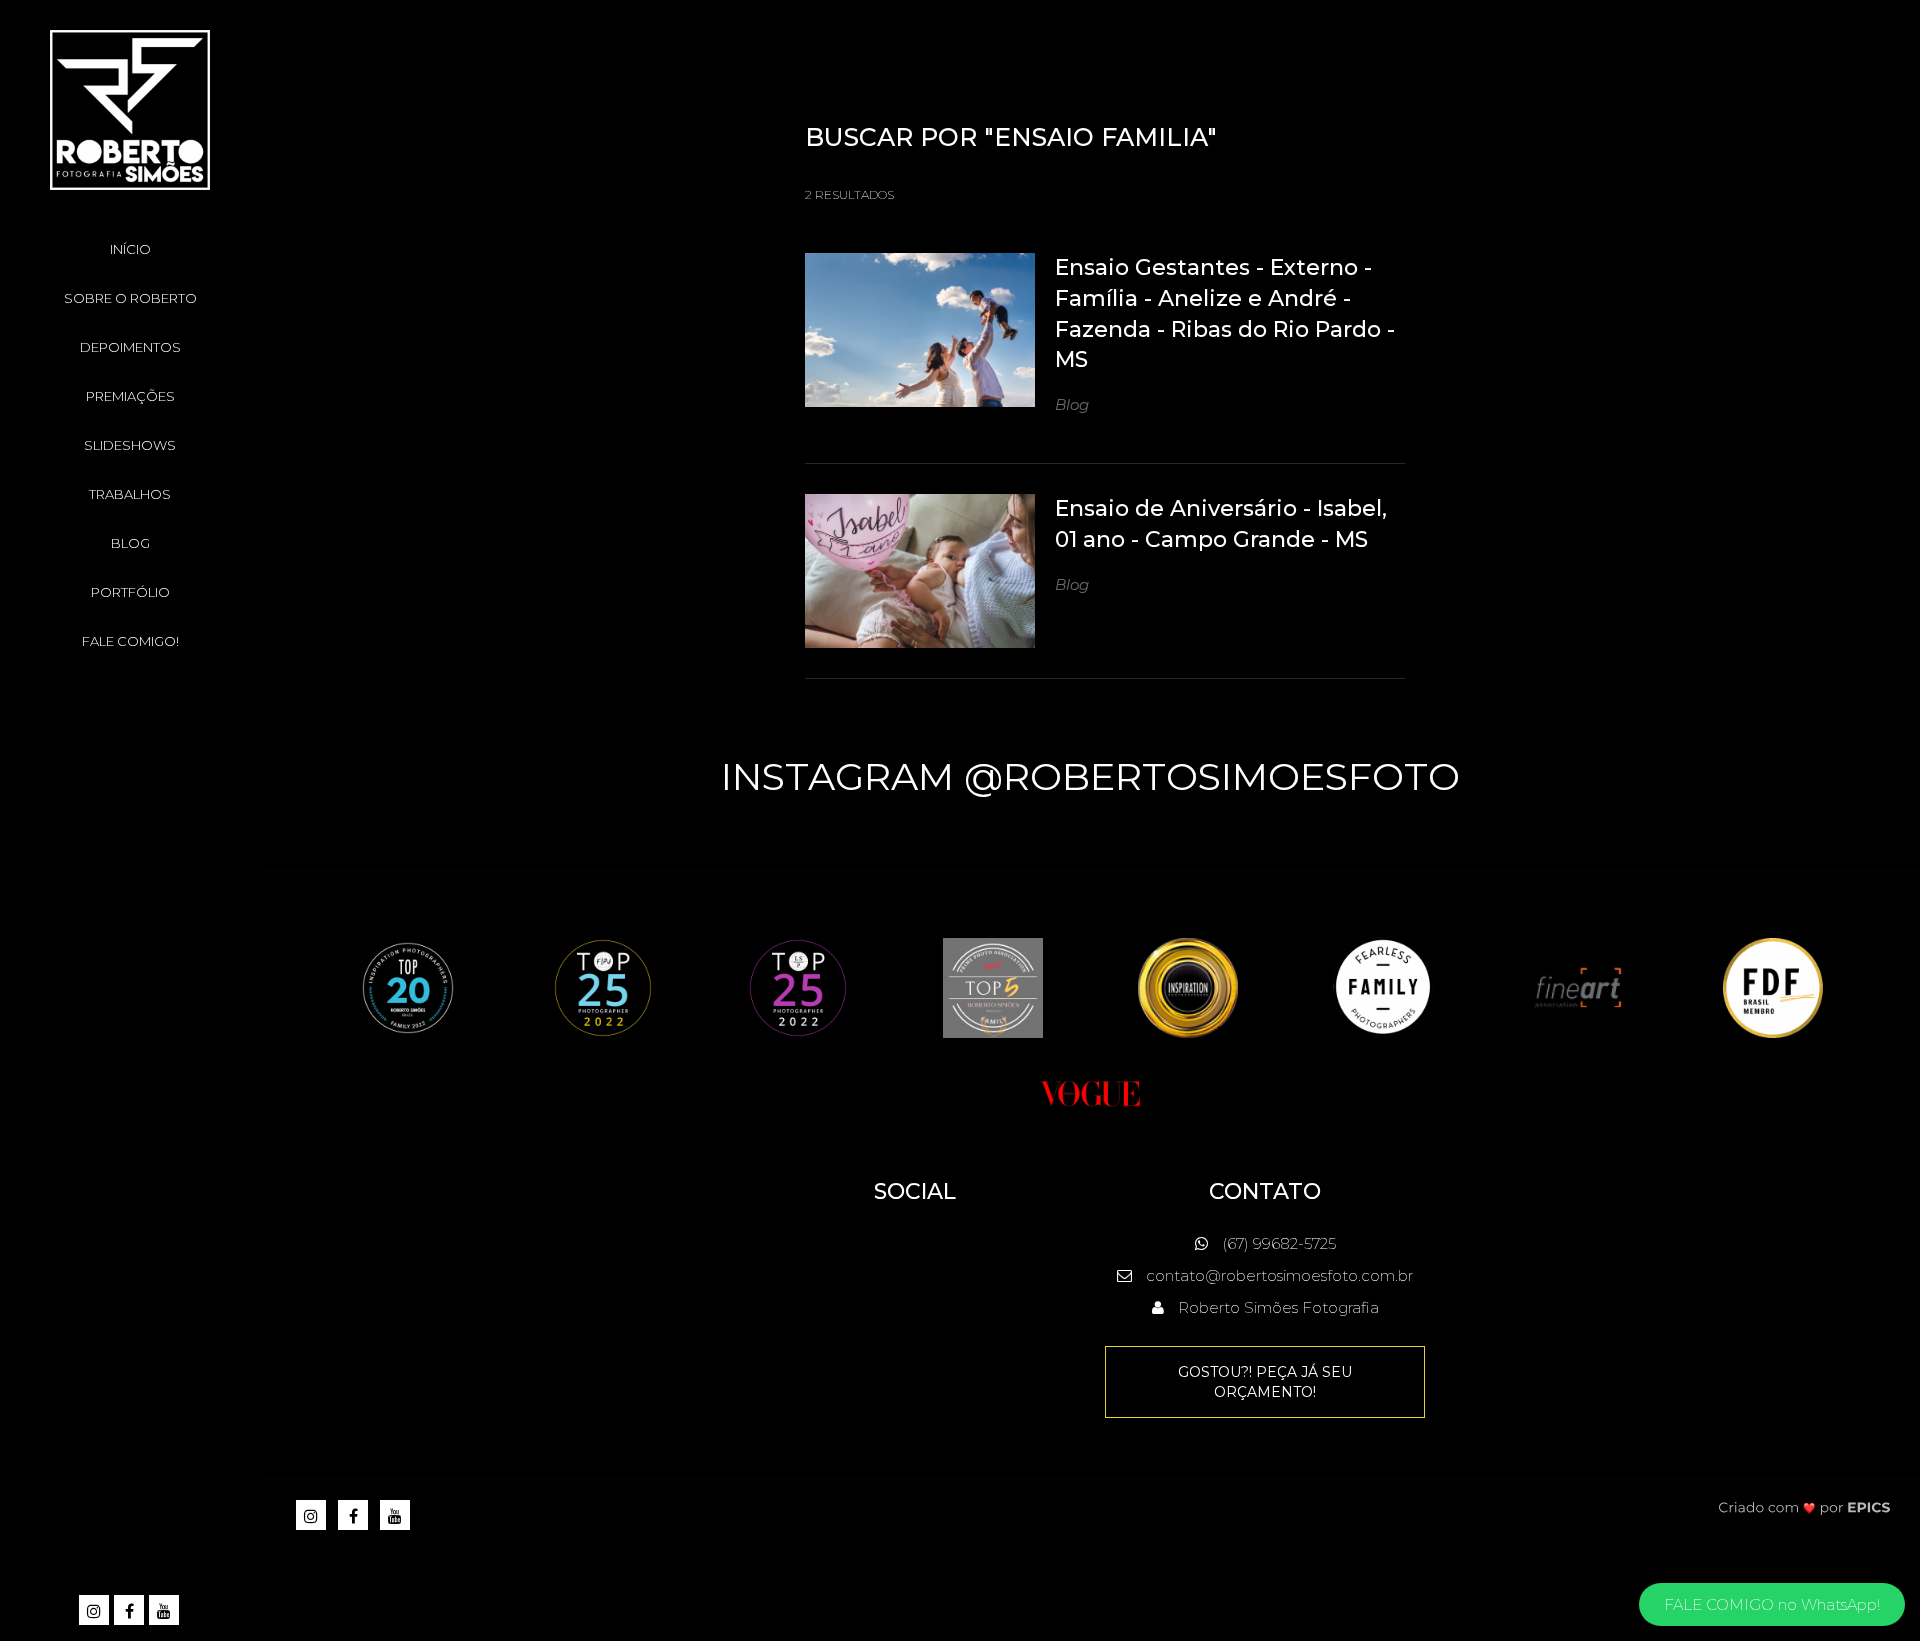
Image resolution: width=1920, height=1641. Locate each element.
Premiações (130, 396)
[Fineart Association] (1578, 986)
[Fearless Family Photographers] (1383, 986)
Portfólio (130, 592)
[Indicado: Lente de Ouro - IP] (1188, 986)
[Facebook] (130, 1611)
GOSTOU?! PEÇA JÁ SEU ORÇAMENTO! (1265, 1382)
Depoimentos (130, 347)
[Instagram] (95, 1611)
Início (130, 249)
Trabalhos (130, 494)
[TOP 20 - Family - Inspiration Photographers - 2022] (408, 986)
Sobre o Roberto (130, 298)
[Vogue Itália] (1090, 1091)
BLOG (130, 543)
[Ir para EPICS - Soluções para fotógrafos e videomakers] (1804, 1507)
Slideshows (130, 445)
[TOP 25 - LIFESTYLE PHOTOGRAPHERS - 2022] (798, 986)
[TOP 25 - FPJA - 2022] (603, 986)
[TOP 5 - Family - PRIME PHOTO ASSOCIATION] (993, 986)
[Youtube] (165, 1611)
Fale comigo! (130, 641)
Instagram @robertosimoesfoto (1090, 776)
